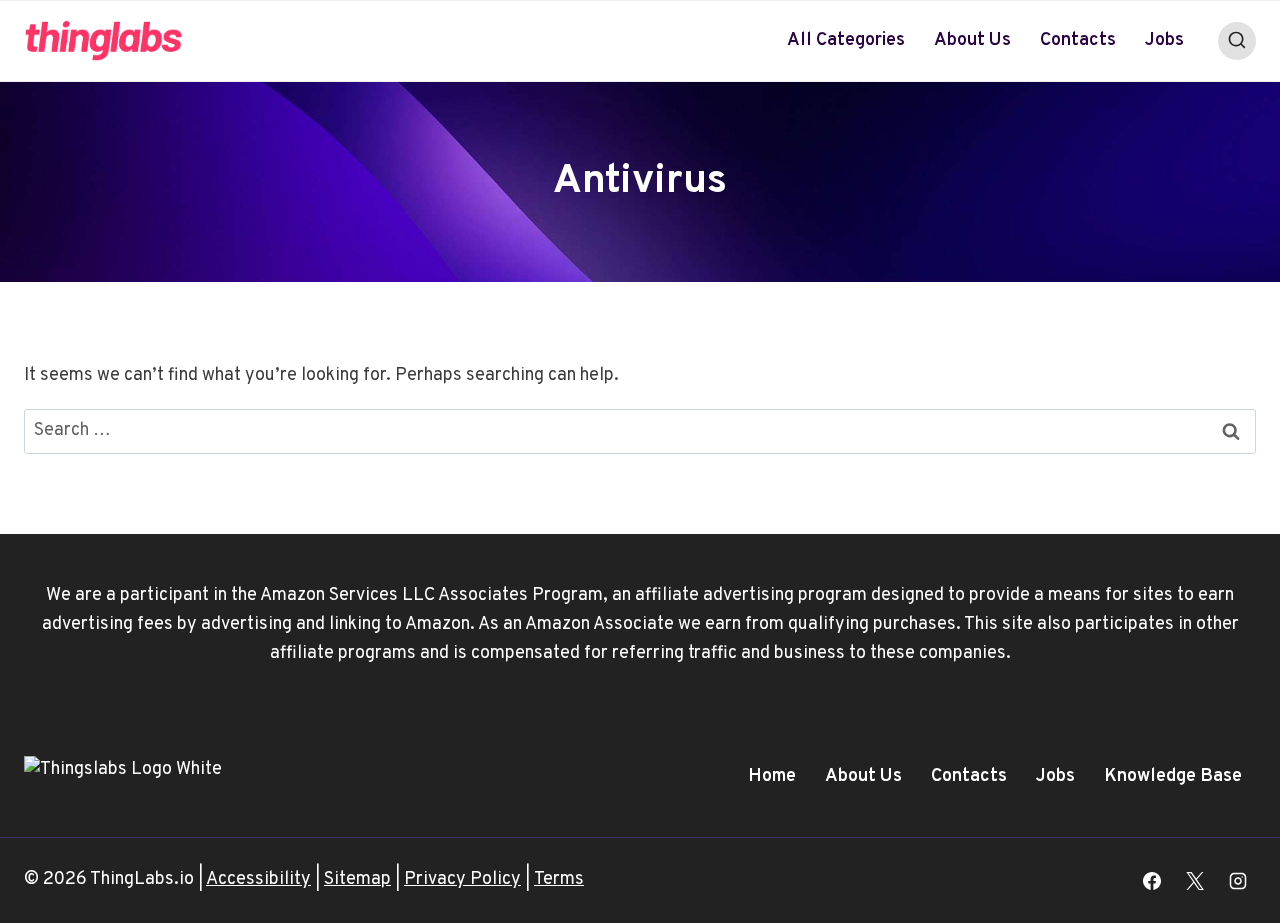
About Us (972, 40)
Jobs (1164, 40)
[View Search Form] (1237, 41)
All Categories (846, 40)
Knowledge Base (1173, 776)
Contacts (1078, 40)
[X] (1195, 881)
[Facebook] (1152, 881)
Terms (559, 879)
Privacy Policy (462, 879)
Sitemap (357, 879)
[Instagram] (1238, 881)
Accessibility (258, 879)
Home (772, 776)
